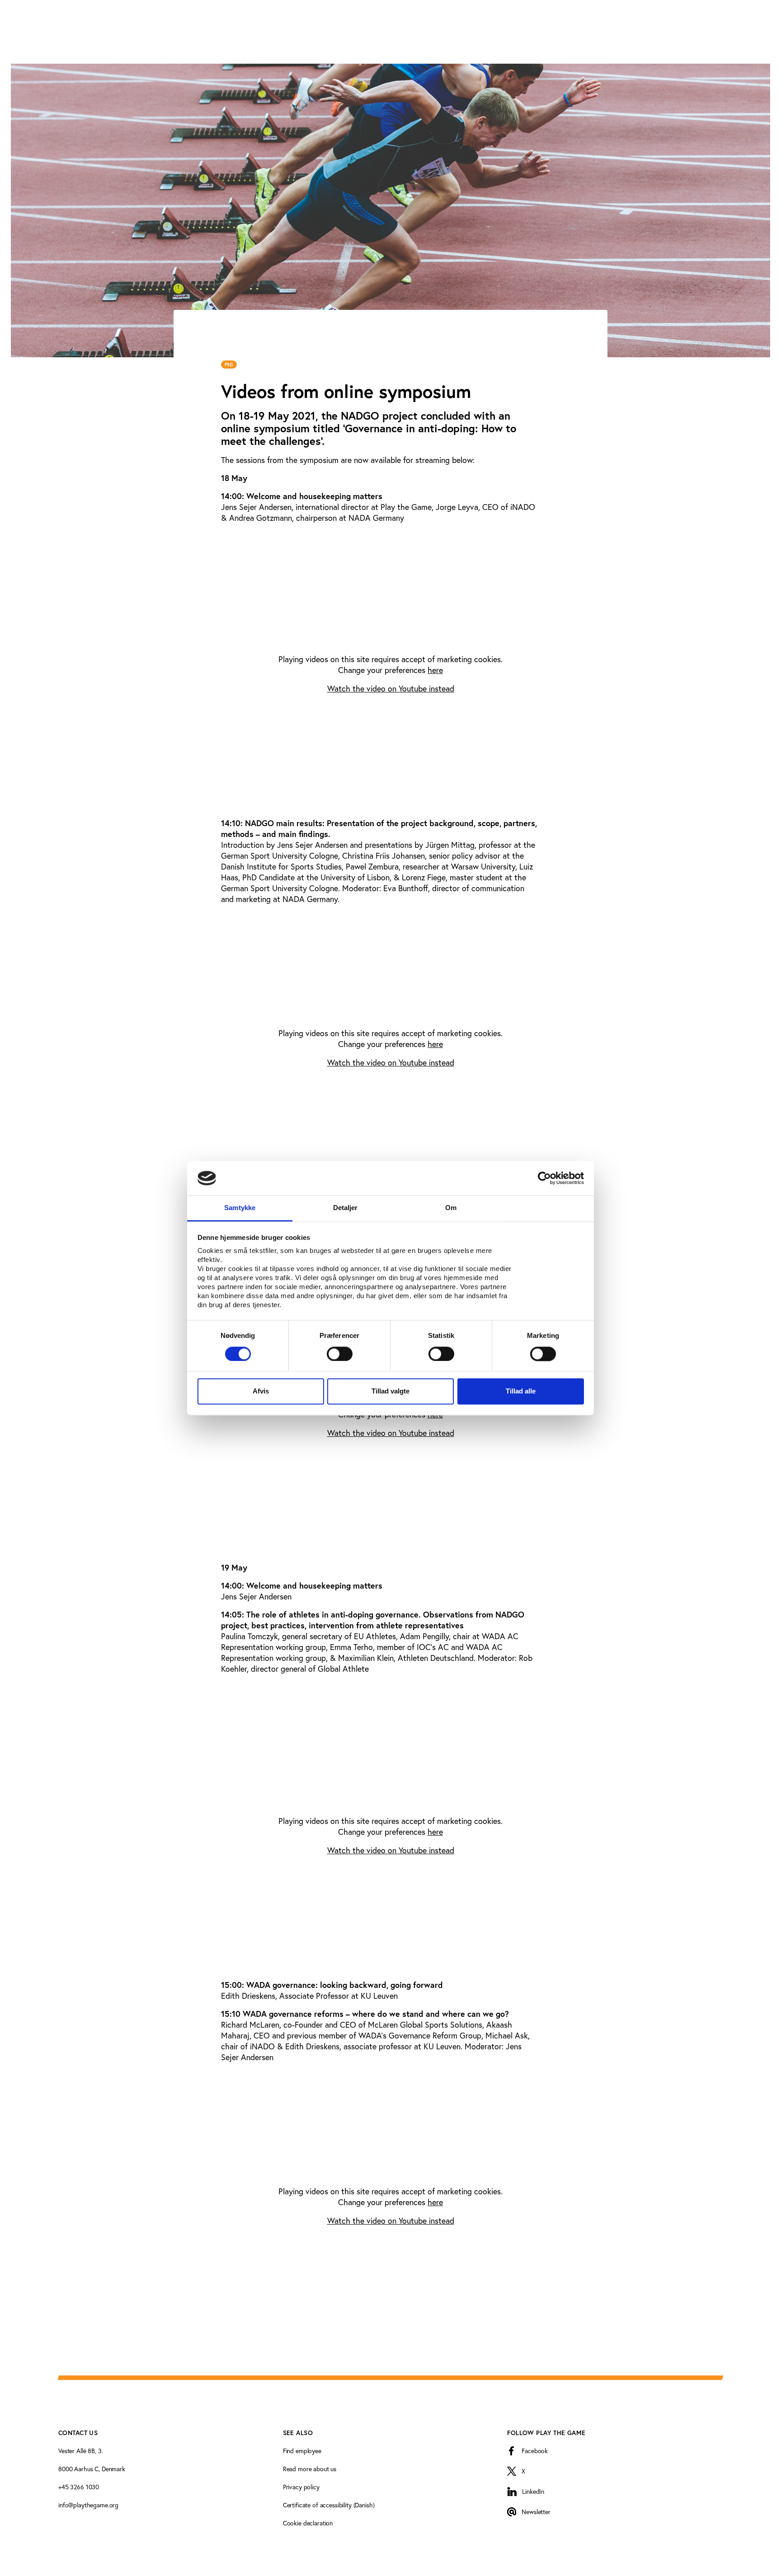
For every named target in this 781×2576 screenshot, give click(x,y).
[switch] (340, 1354)
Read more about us (310, 2469)
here (435, 670)
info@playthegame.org (88, 2505)
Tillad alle (521, 1391)
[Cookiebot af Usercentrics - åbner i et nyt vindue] (544, 1178)
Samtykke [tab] (240, 1208)
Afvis (261, 1391)
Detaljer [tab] (346, 1208)
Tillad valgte (390, 1391)
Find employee (302, 2451)
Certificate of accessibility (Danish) (329, 2505)
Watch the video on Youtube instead (391, 688)
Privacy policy (301, 2487)
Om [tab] (451, 1208)
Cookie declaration (308, 2523)
